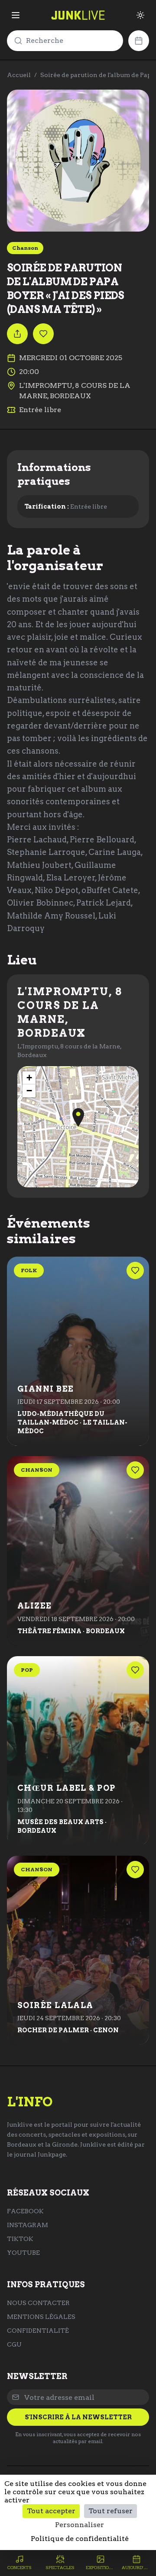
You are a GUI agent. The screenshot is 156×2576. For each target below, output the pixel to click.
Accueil (19, 75)
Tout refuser (110, 2511)
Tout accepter (51, 2511)
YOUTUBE (23, 2253)
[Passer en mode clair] (140, 15)
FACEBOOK (25, 2211)
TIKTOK (20, 2239)
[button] (78, 1117)
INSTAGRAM (28, 2225)
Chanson (25, 248)
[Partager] (17, 334)
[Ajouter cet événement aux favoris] (43, 334)
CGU (14, 2344)
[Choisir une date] (139, 41)
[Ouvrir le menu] (16, 15)
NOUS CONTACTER (38, 2303)
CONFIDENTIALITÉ (38, 2331)
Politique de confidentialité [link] (80, 2539)
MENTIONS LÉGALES (41, 2317)
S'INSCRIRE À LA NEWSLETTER (78, 2417)
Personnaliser (80, 2525)
